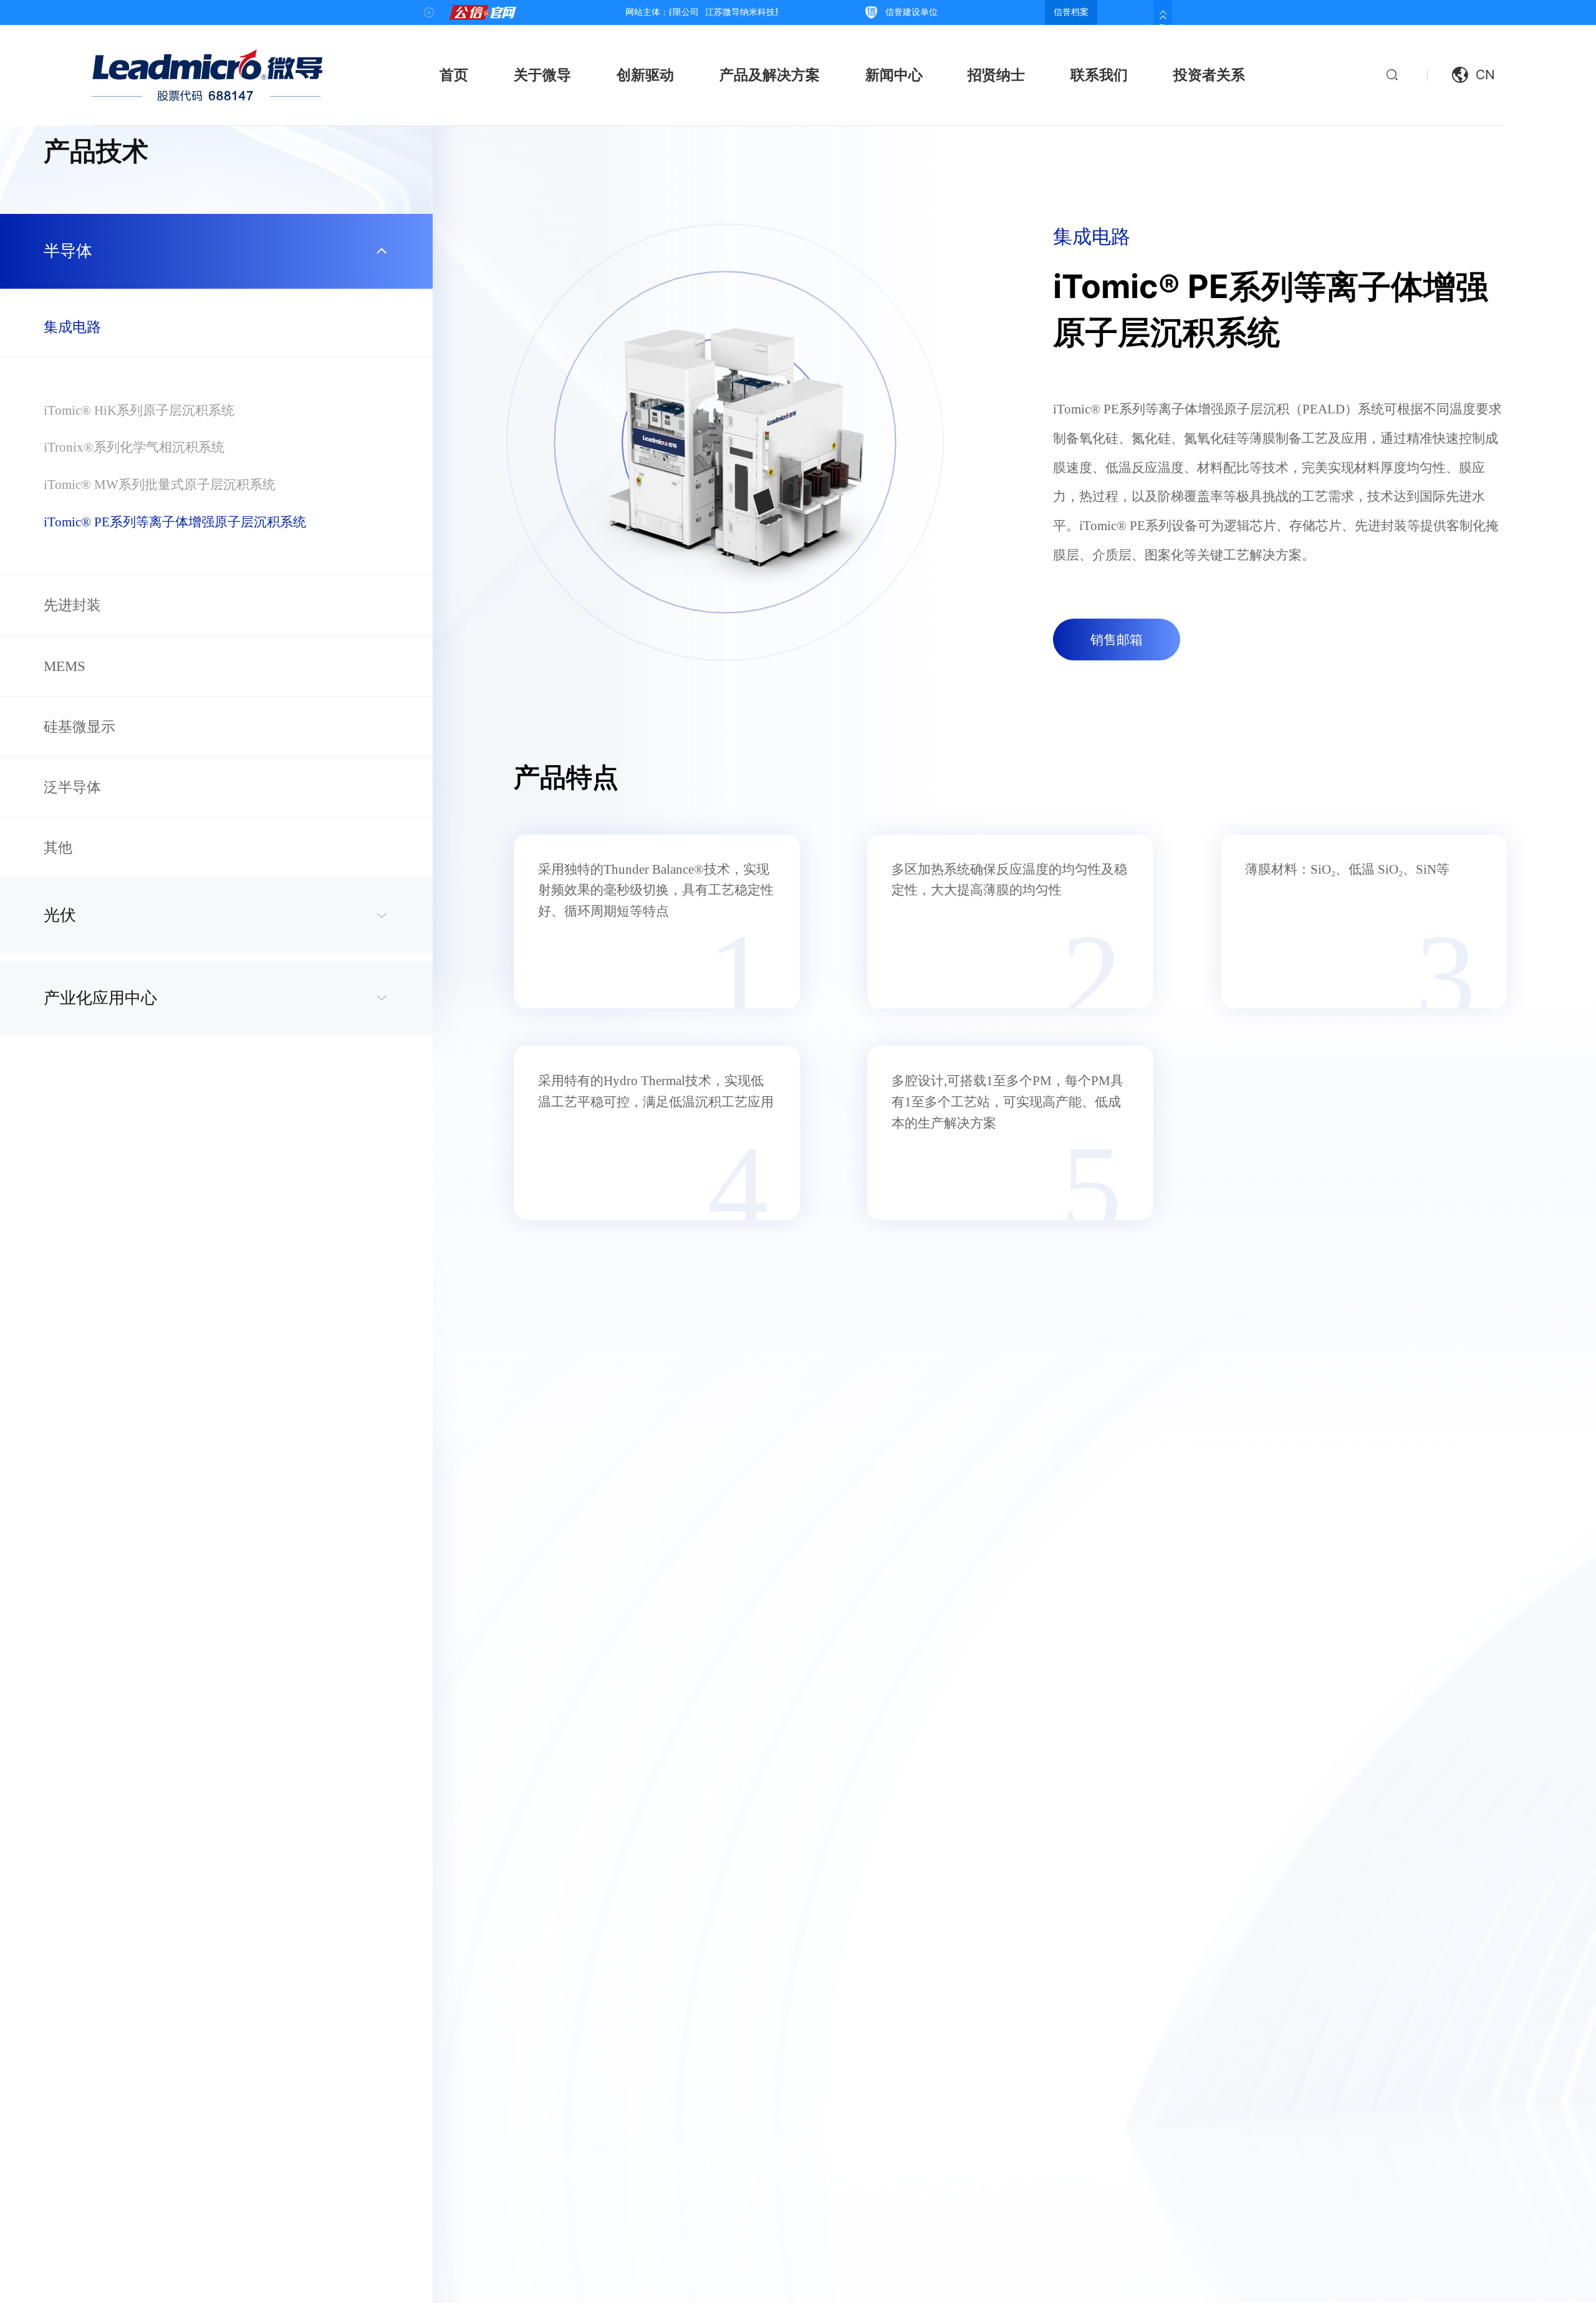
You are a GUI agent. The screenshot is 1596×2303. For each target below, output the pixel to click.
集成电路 (72, 327)
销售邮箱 (1117, 640)
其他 (58, 847)
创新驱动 (645, 75)
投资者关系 (1209, 75)
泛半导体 (72, 787)
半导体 (68, 251)
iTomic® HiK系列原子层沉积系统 (139, 410)
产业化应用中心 (100, 998)
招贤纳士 (996, 75)
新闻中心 (894, 75)
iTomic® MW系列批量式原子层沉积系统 (160, 484)
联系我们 (1099, 75)
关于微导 (542, 75)
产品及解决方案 (770, 75)
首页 (454, 75)
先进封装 (72, 605)
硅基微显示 (79, 727)
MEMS (65, 666)
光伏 (60, 915)
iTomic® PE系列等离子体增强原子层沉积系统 (175, 522)
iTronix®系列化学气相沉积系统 (134, 447)
